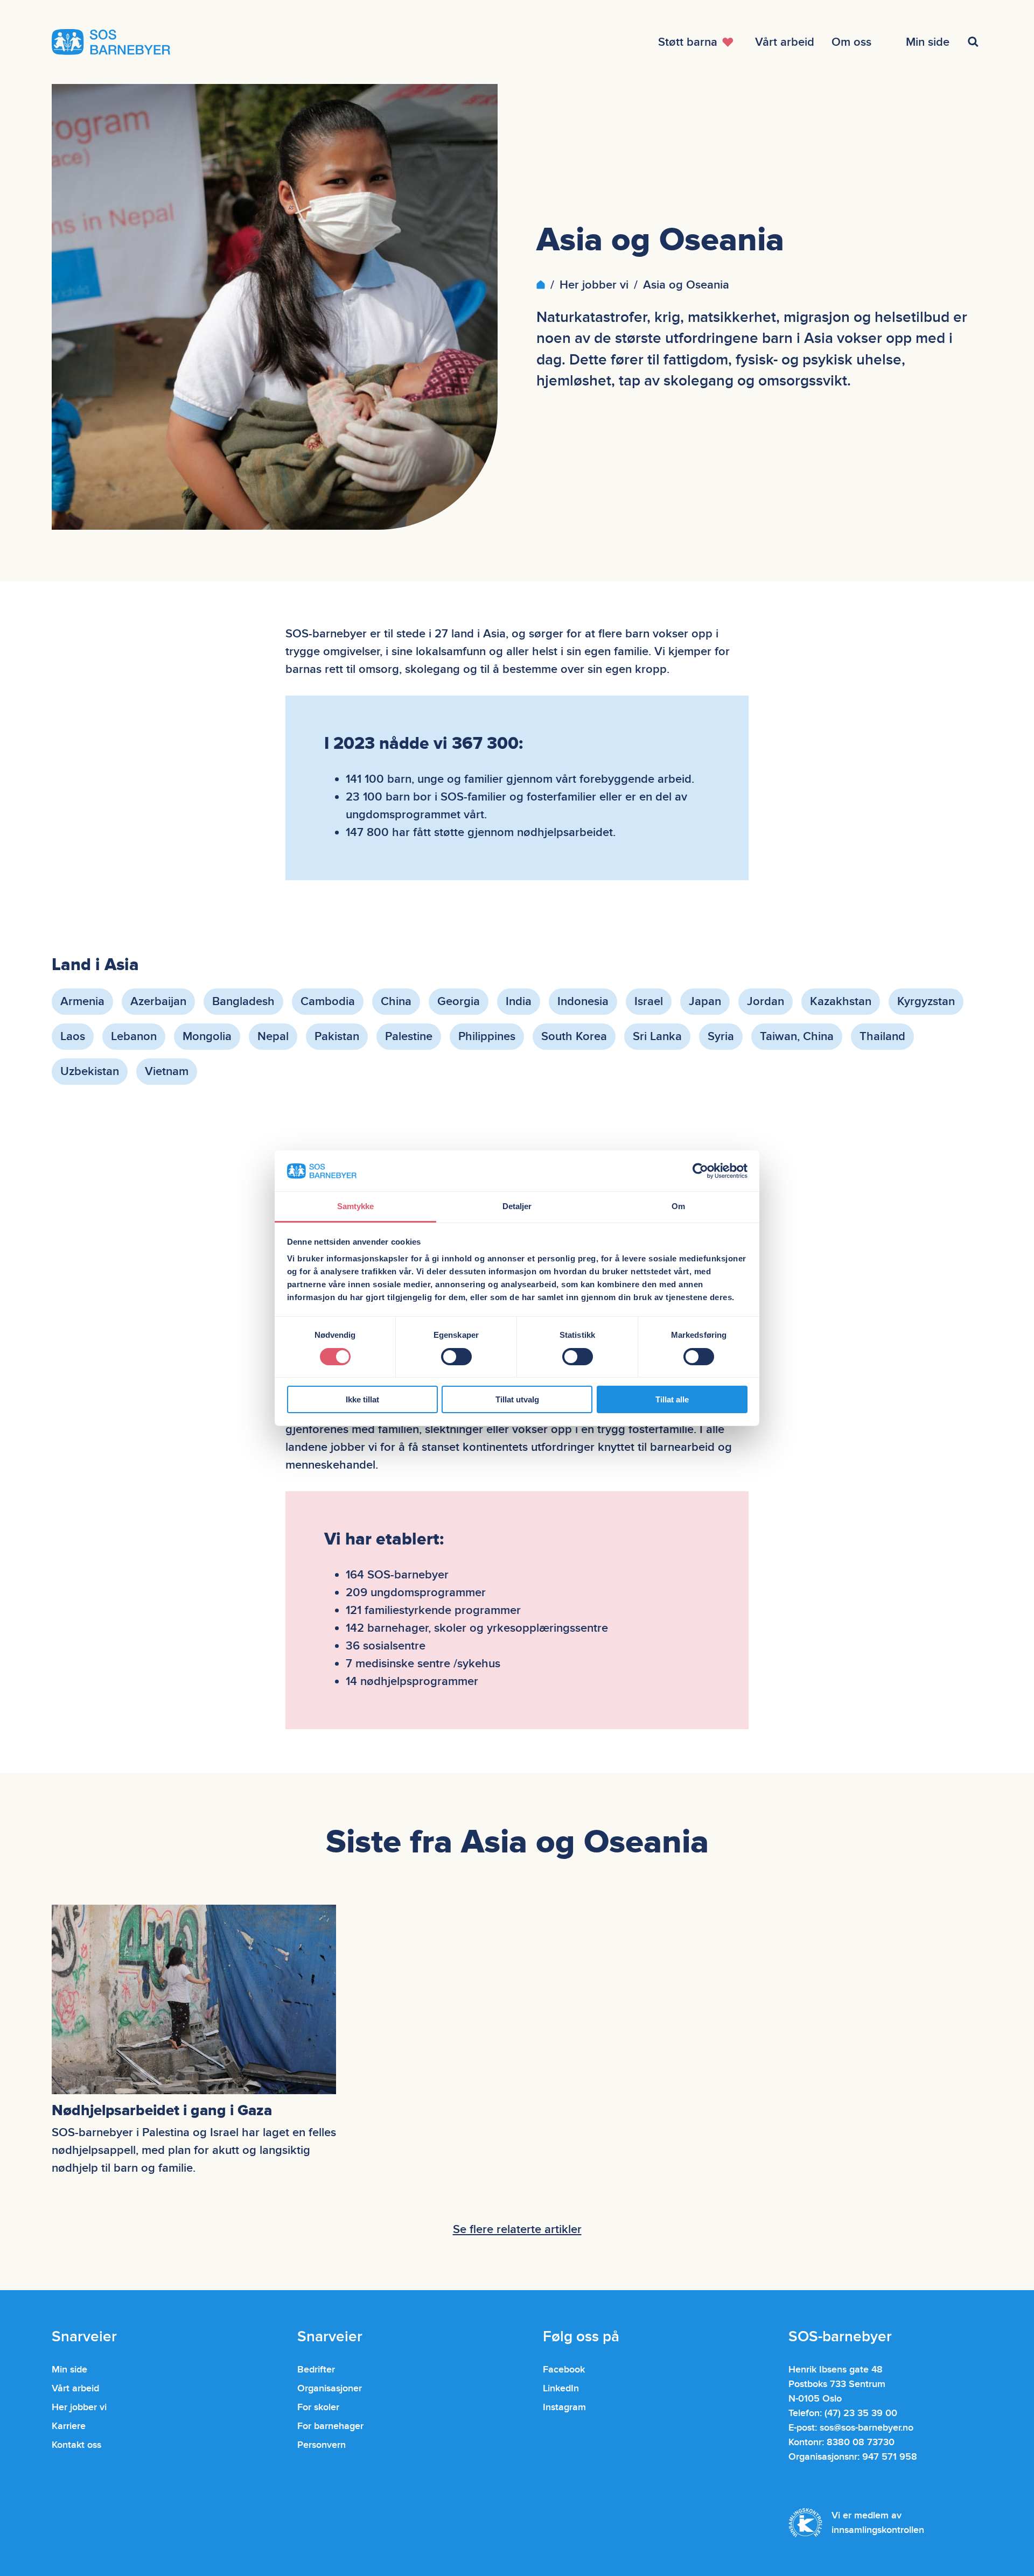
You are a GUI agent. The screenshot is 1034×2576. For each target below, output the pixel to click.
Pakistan (337, 1037)
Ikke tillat (362, 1399)
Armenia (82, 1002)
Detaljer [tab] (517, 1206)
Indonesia (583, 1002)
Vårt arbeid (75, 2388)
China (396, 1002)
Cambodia (328, 1002)
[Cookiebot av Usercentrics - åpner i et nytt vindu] (700, 1171)
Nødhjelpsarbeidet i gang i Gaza (162, 2111)
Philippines (487, 1037)
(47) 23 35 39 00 (861, 2413)
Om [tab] (678, 1206)
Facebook (564, 2370)
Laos (73, 1037)
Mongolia (207, 1037)
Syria (721, 1037)
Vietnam (167, 1072)
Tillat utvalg (517, 1399)
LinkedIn (561, 2388)
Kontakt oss (76, 2445)
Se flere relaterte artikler (517, 2230)
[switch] (456, 1357)
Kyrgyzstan (926, 1002)
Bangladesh (243, 1002)
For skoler (318, 2407)
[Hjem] (541, 285)
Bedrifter (316, 2370)
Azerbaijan (158, 1002)
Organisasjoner (330, 2388)
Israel (649, 1002)
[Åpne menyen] (975, 42)
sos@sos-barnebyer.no (867, 2428)
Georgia (459, 1002)
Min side (69, 2370)
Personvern (322, 2445)
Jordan (766, 1002)
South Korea (574, 1037)
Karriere (69, 2426)
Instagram (564, 2407)
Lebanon (134, 1037)
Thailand (882, 1037)
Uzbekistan (90, 1072)
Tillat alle (672, 1399)
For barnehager (330, 2426)
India (519, 1002)
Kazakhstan (841, 1002)
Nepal (273, 1037)
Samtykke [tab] (356, 1206)
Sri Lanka (657, 1037)
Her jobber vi (594, 285)
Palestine (409, 1037)
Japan (705, 1002)
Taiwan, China (797, 1037)
